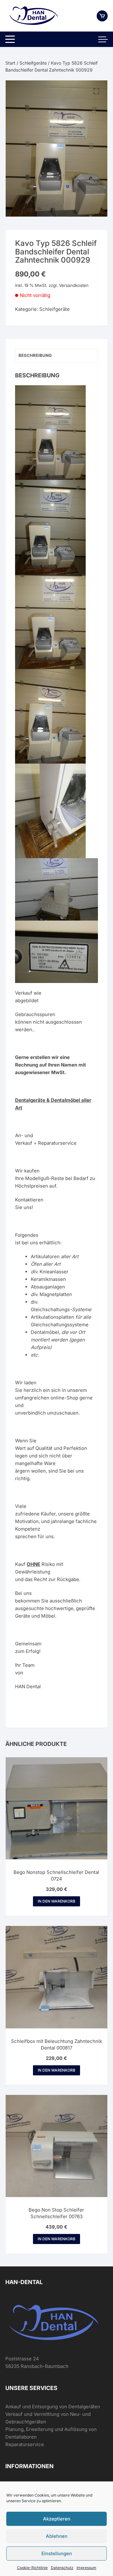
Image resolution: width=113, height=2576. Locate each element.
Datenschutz (62, 2568)
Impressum (86, 2568)
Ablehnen (57, 2536)
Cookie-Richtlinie (32, 2568)
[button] (96, 91)
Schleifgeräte (33, 63)
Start (10, 63)
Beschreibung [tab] (35, 355)
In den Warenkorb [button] (56, 1901)
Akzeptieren (57, 2519)
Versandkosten (74, 285)
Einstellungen (57, 2553)
